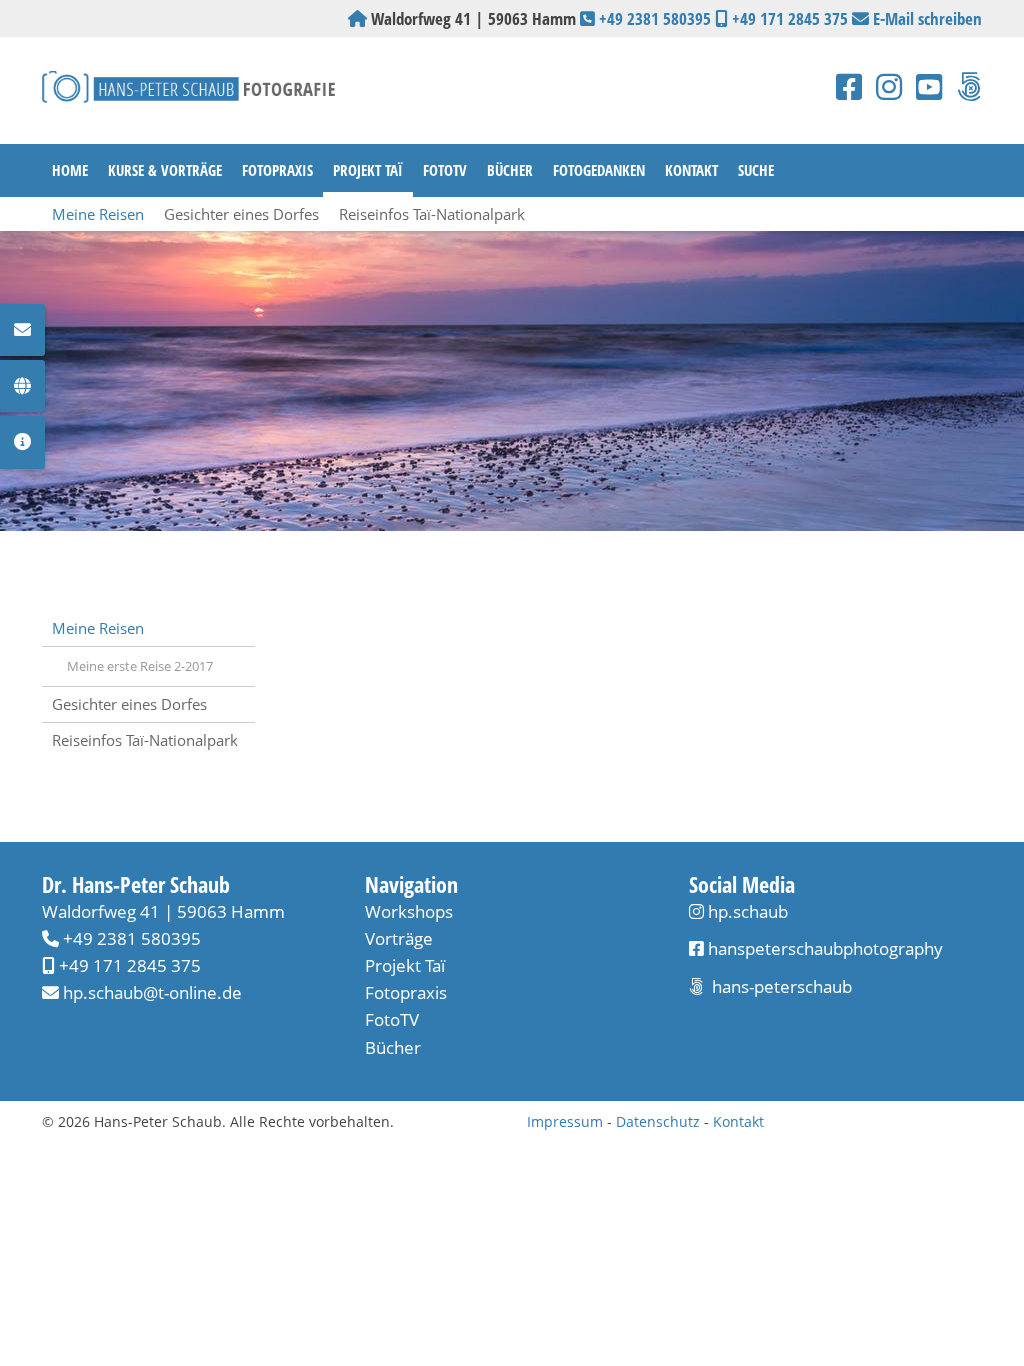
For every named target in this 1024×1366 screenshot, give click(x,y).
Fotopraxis (277, 170)
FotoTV (445, 170)
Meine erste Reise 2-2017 (140, 666)
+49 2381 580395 (655, 18)
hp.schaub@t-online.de (152, 992)
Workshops (409, 911)
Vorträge (399, 938)
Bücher (510, 170)
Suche (756, 170)
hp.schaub (748, 911)
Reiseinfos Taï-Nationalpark (432, 214)
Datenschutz (658, 1121)
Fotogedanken (599, 170)
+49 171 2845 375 (790, 18)
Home (70, 170)
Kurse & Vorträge (165, 170)
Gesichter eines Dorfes (241, 214)
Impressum (565, 1121)
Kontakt (691, 170)
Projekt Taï (368, 170)
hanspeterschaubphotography (823, 948)
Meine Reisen (98, 214)
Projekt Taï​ (405, 965)
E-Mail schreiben (927, 18)
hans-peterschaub (780, 986)
